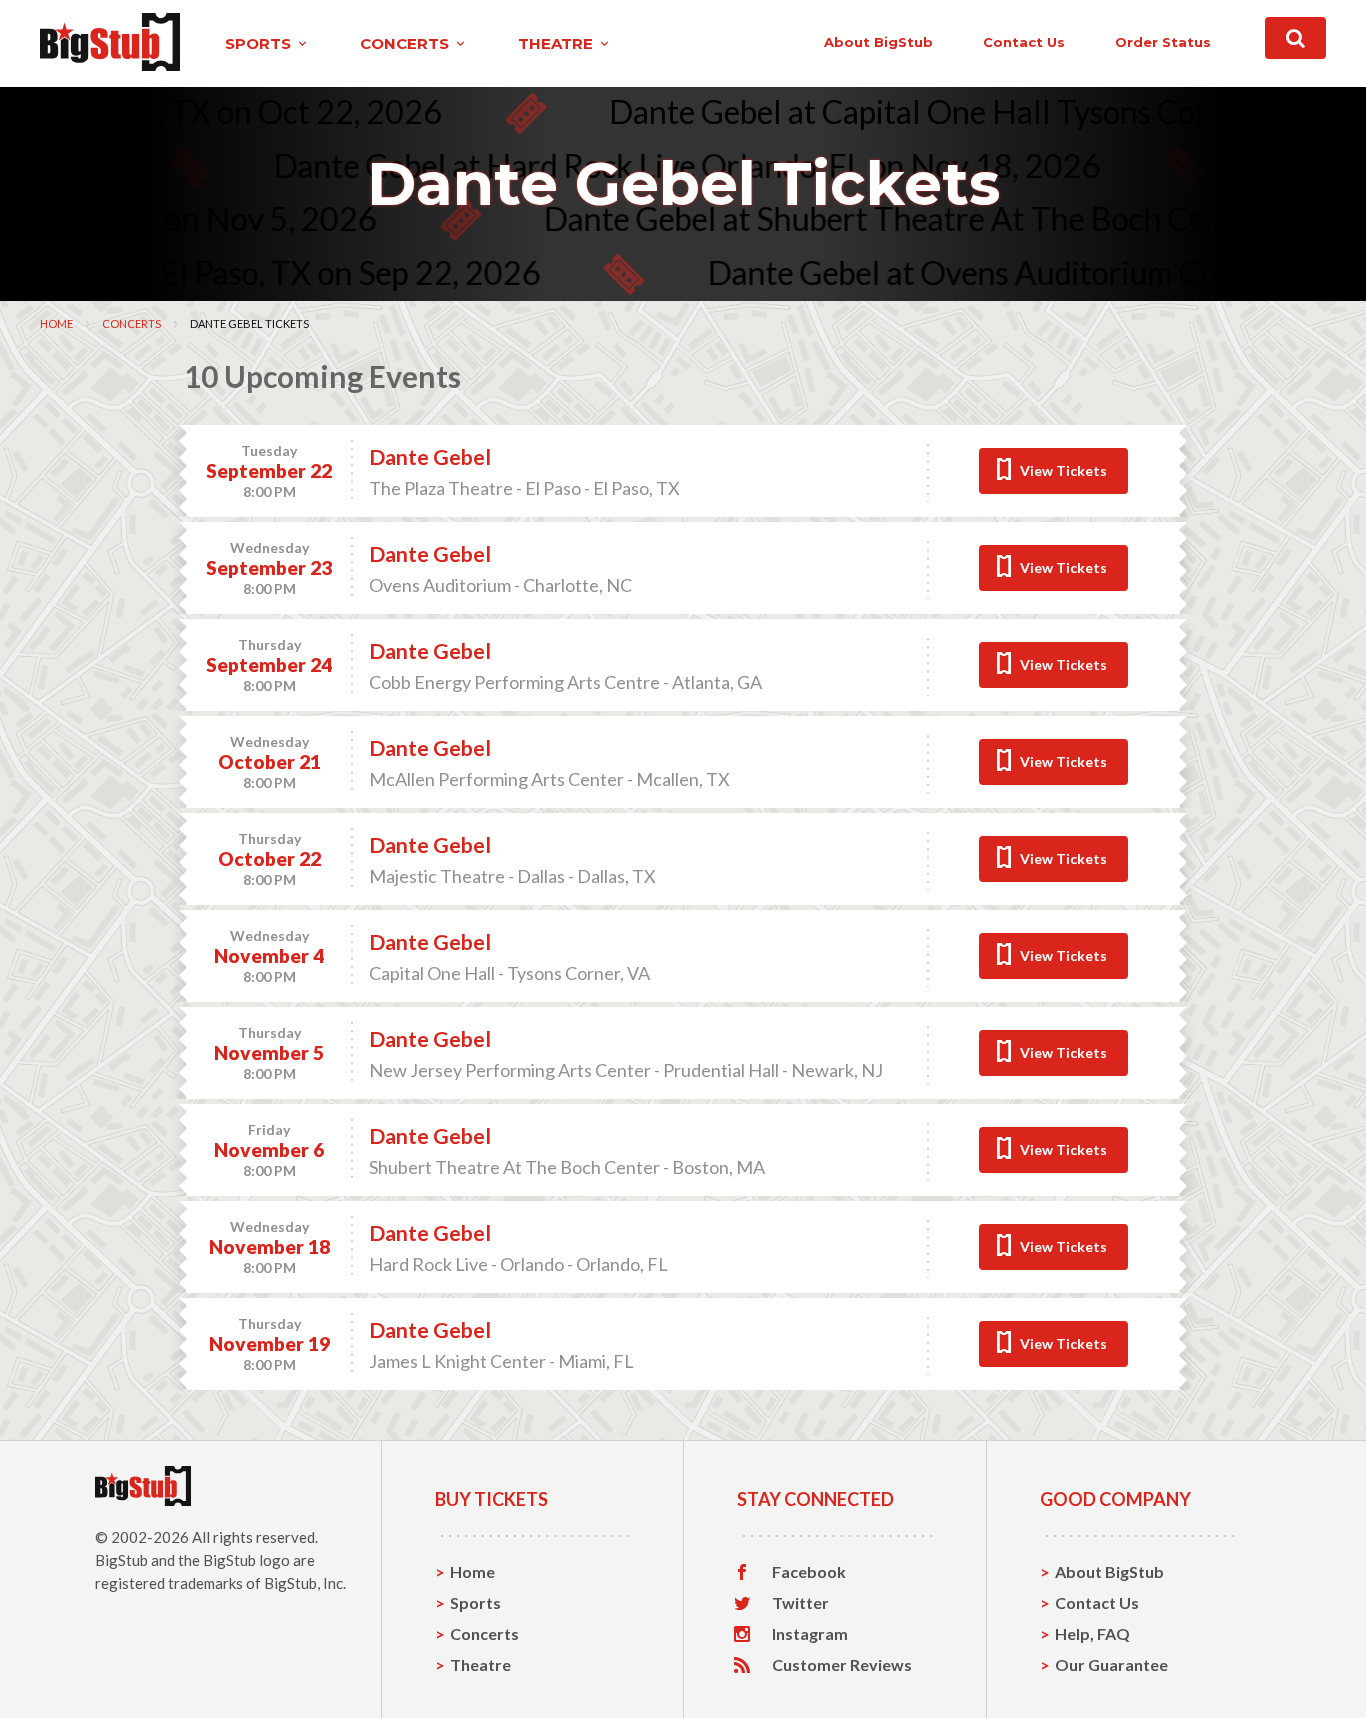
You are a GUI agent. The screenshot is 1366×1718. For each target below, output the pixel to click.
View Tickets (1063, 470)
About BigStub (878, 42)
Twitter (800, 1603)
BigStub (121, 1560)
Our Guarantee (1111, 1664)
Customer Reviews (842, 1665)
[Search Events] (1295, 38)
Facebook (809, 1572)
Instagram (810, 1634)
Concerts (131, 323)
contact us (1024, 42)
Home (56, 323)
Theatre (480, 1664)
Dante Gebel (430, 456)
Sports (475, 1602)
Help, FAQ (1092, 1633)
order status (1163, 42)
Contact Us (1097, 1602)
